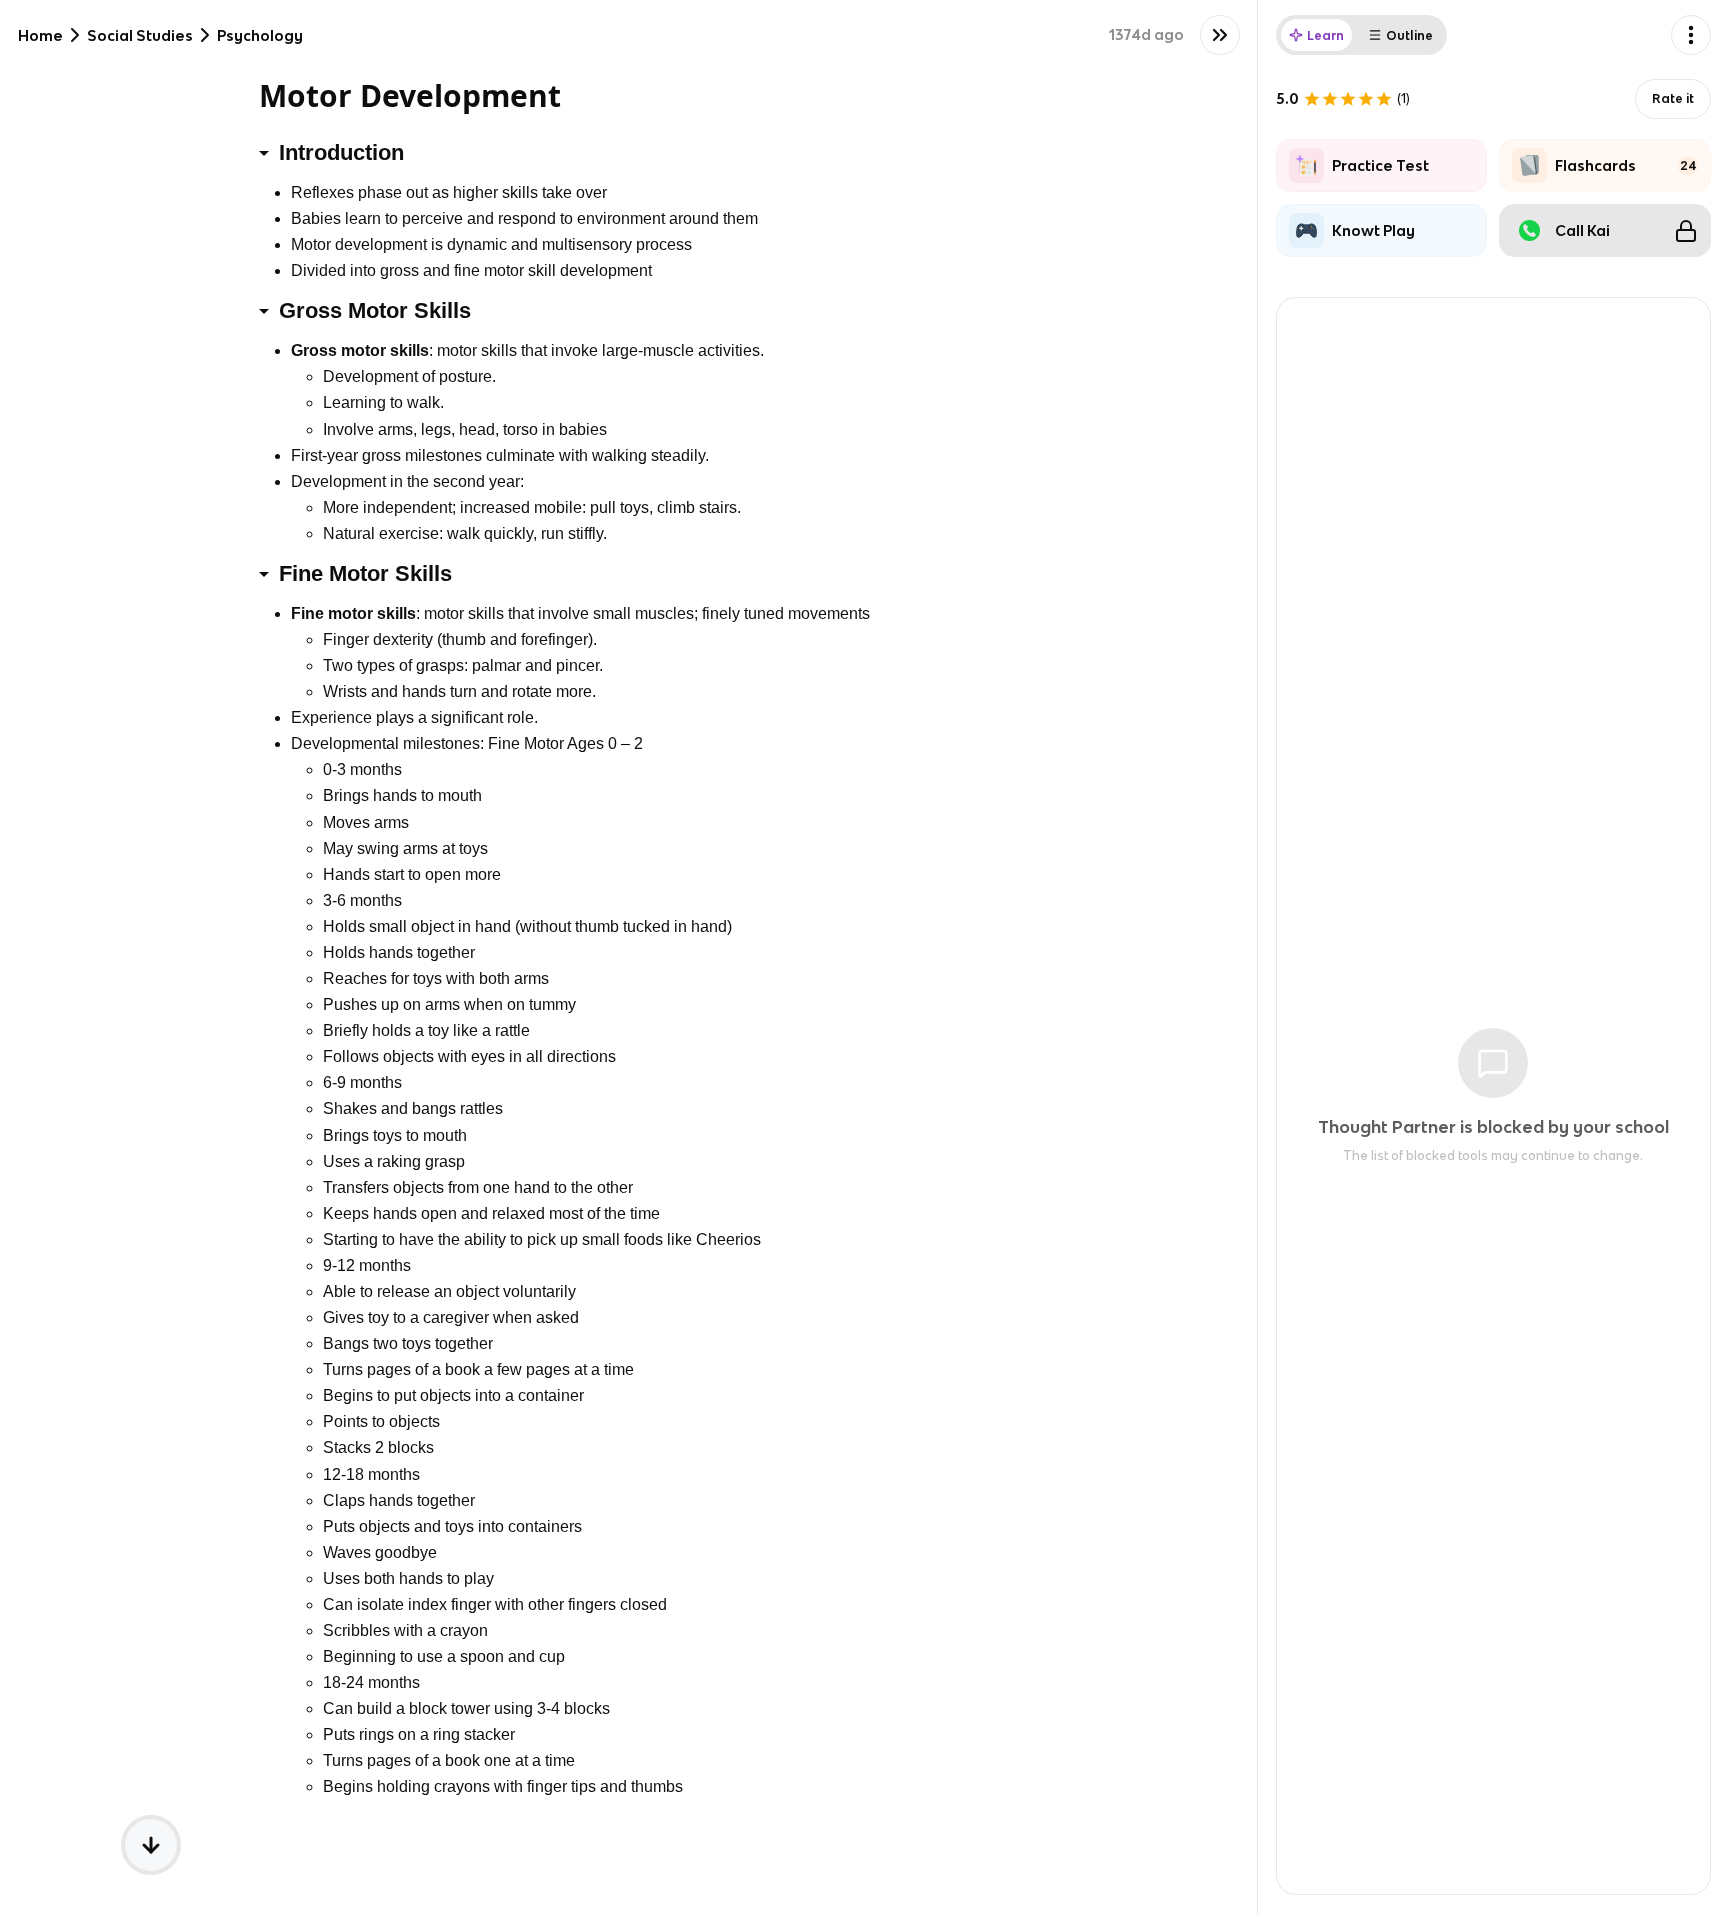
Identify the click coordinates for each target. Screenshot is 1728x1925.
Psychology (260, 35)
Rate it (1673, 98)
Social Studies (140, 35)
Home (40, 35)
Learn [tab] (1325, 35)
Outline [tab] (1409, 35)
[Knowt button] (1220, 35)
